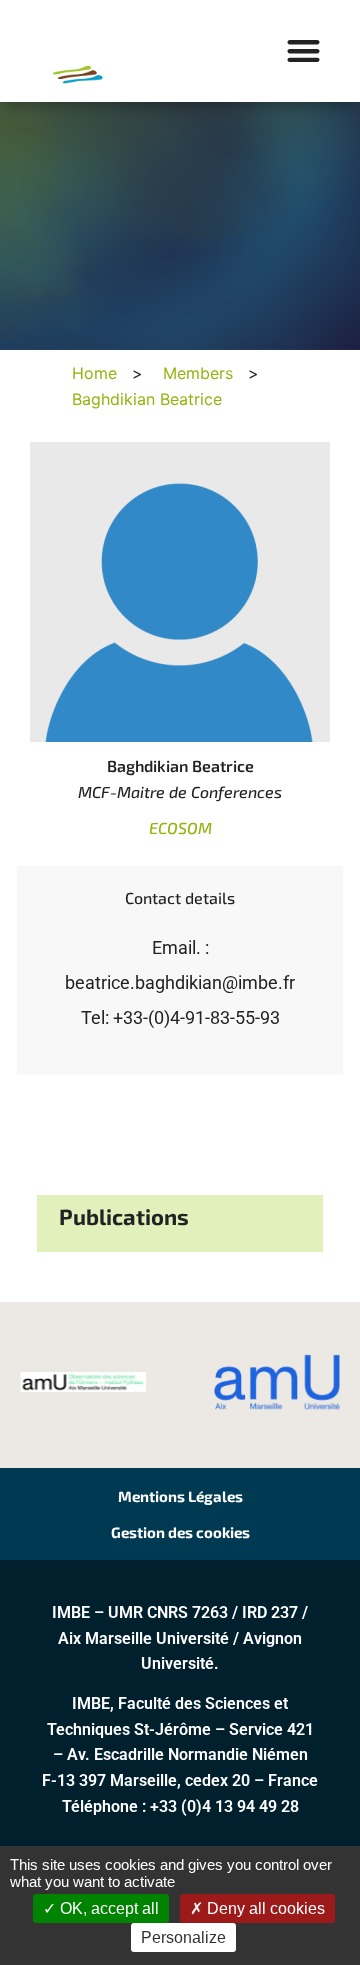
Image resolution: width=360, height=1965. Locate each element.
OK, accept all (107, 1908)
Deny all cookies (264, 1908)
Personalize (183, 1937)
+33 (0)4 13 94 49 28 (224, 1806)
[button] (304, 51)
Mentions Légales (180, 1496)
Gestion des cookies (180, 1532)
